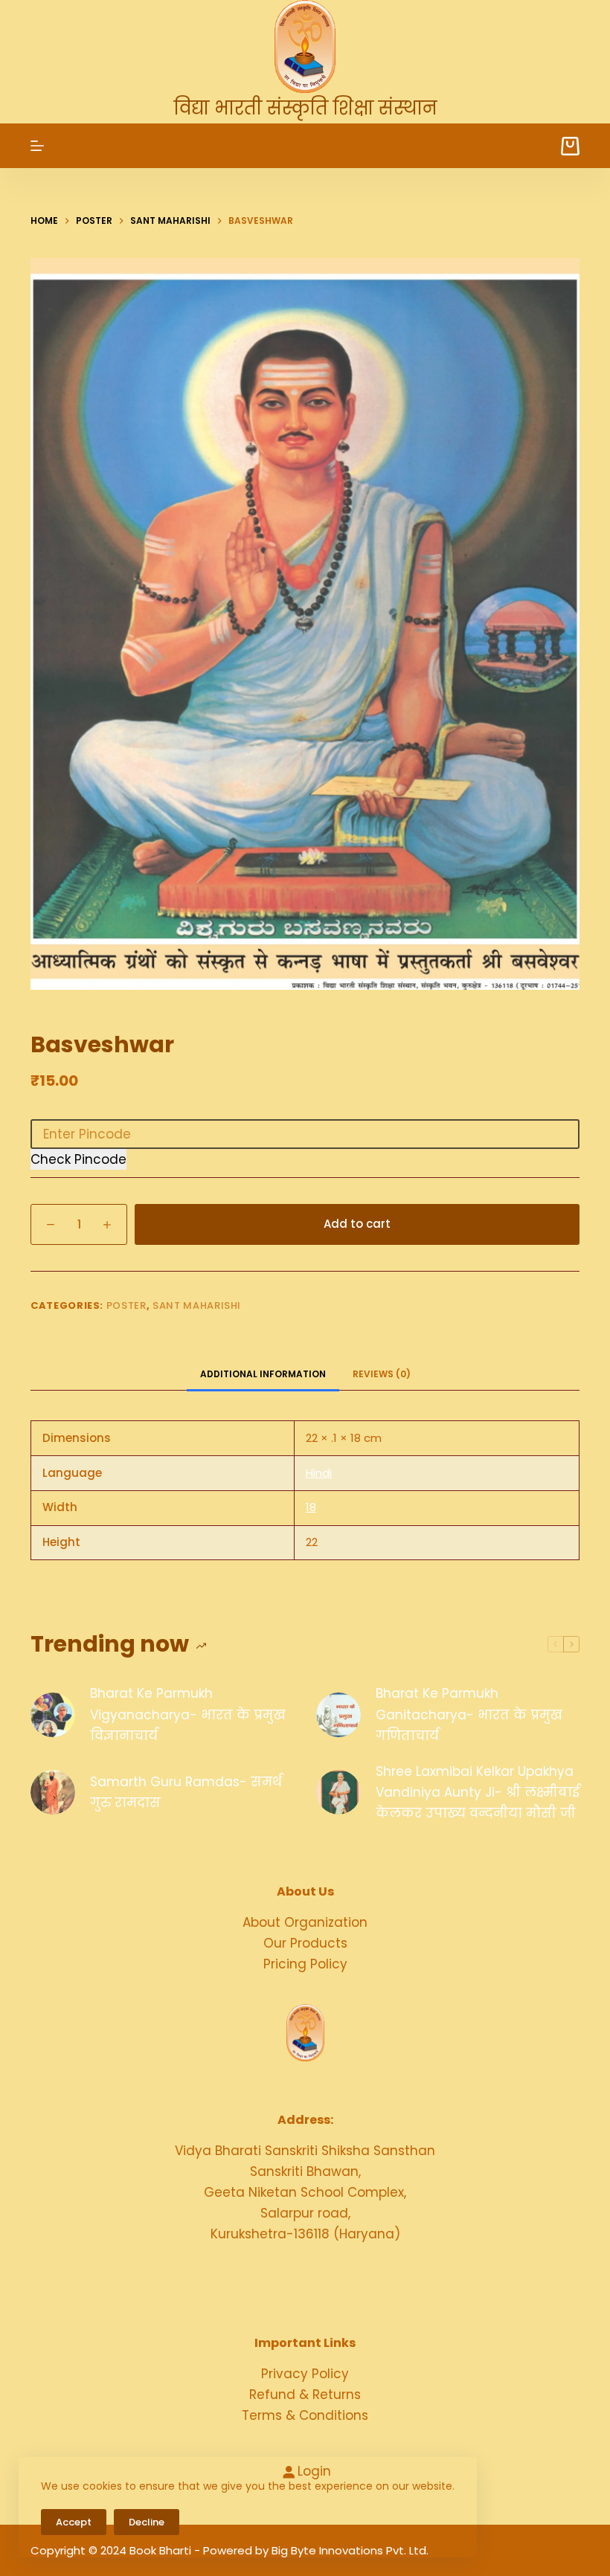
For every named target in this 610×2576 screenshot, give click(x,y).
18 (311, 1507)
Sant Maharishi (197, 1305)
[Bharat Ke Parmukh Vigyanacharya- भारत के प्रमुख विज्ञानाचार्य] (53, 1715)
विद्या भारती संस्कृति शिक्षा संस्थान (305, 108)
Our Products (305, 1943)
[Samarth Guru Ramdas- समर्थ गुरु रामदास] (53, 1792)
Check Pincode (78, 1159)
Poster (126, 1305)
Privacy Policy (305, 2374)
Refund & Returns (305, 2395)
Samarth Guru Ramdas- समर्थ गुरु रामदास (186, 1792)
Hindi (319, 1473)
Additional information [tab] (263, 1374)
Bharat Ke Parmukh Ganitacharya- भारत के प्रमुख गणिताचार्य (469, 1714)
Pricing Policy (305, 1964)
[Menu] (37, 146)
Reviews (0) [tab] (382, 1374)
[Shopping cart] (570, 146)
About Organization (305, 1922)
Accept (74, 2522)
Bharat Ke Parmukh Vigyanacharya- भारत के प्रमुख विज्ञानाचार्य (188, 1714)
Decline (147, 2522)
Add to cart (357, 1224)
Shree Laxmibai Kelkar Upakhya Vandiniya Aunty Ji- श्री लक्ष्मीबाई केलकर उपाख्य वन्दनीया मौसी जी (478, 1792)
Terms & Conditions (305, 2415)
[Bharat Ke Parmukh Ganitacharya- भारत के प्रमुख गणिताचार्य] (338, 1715)
